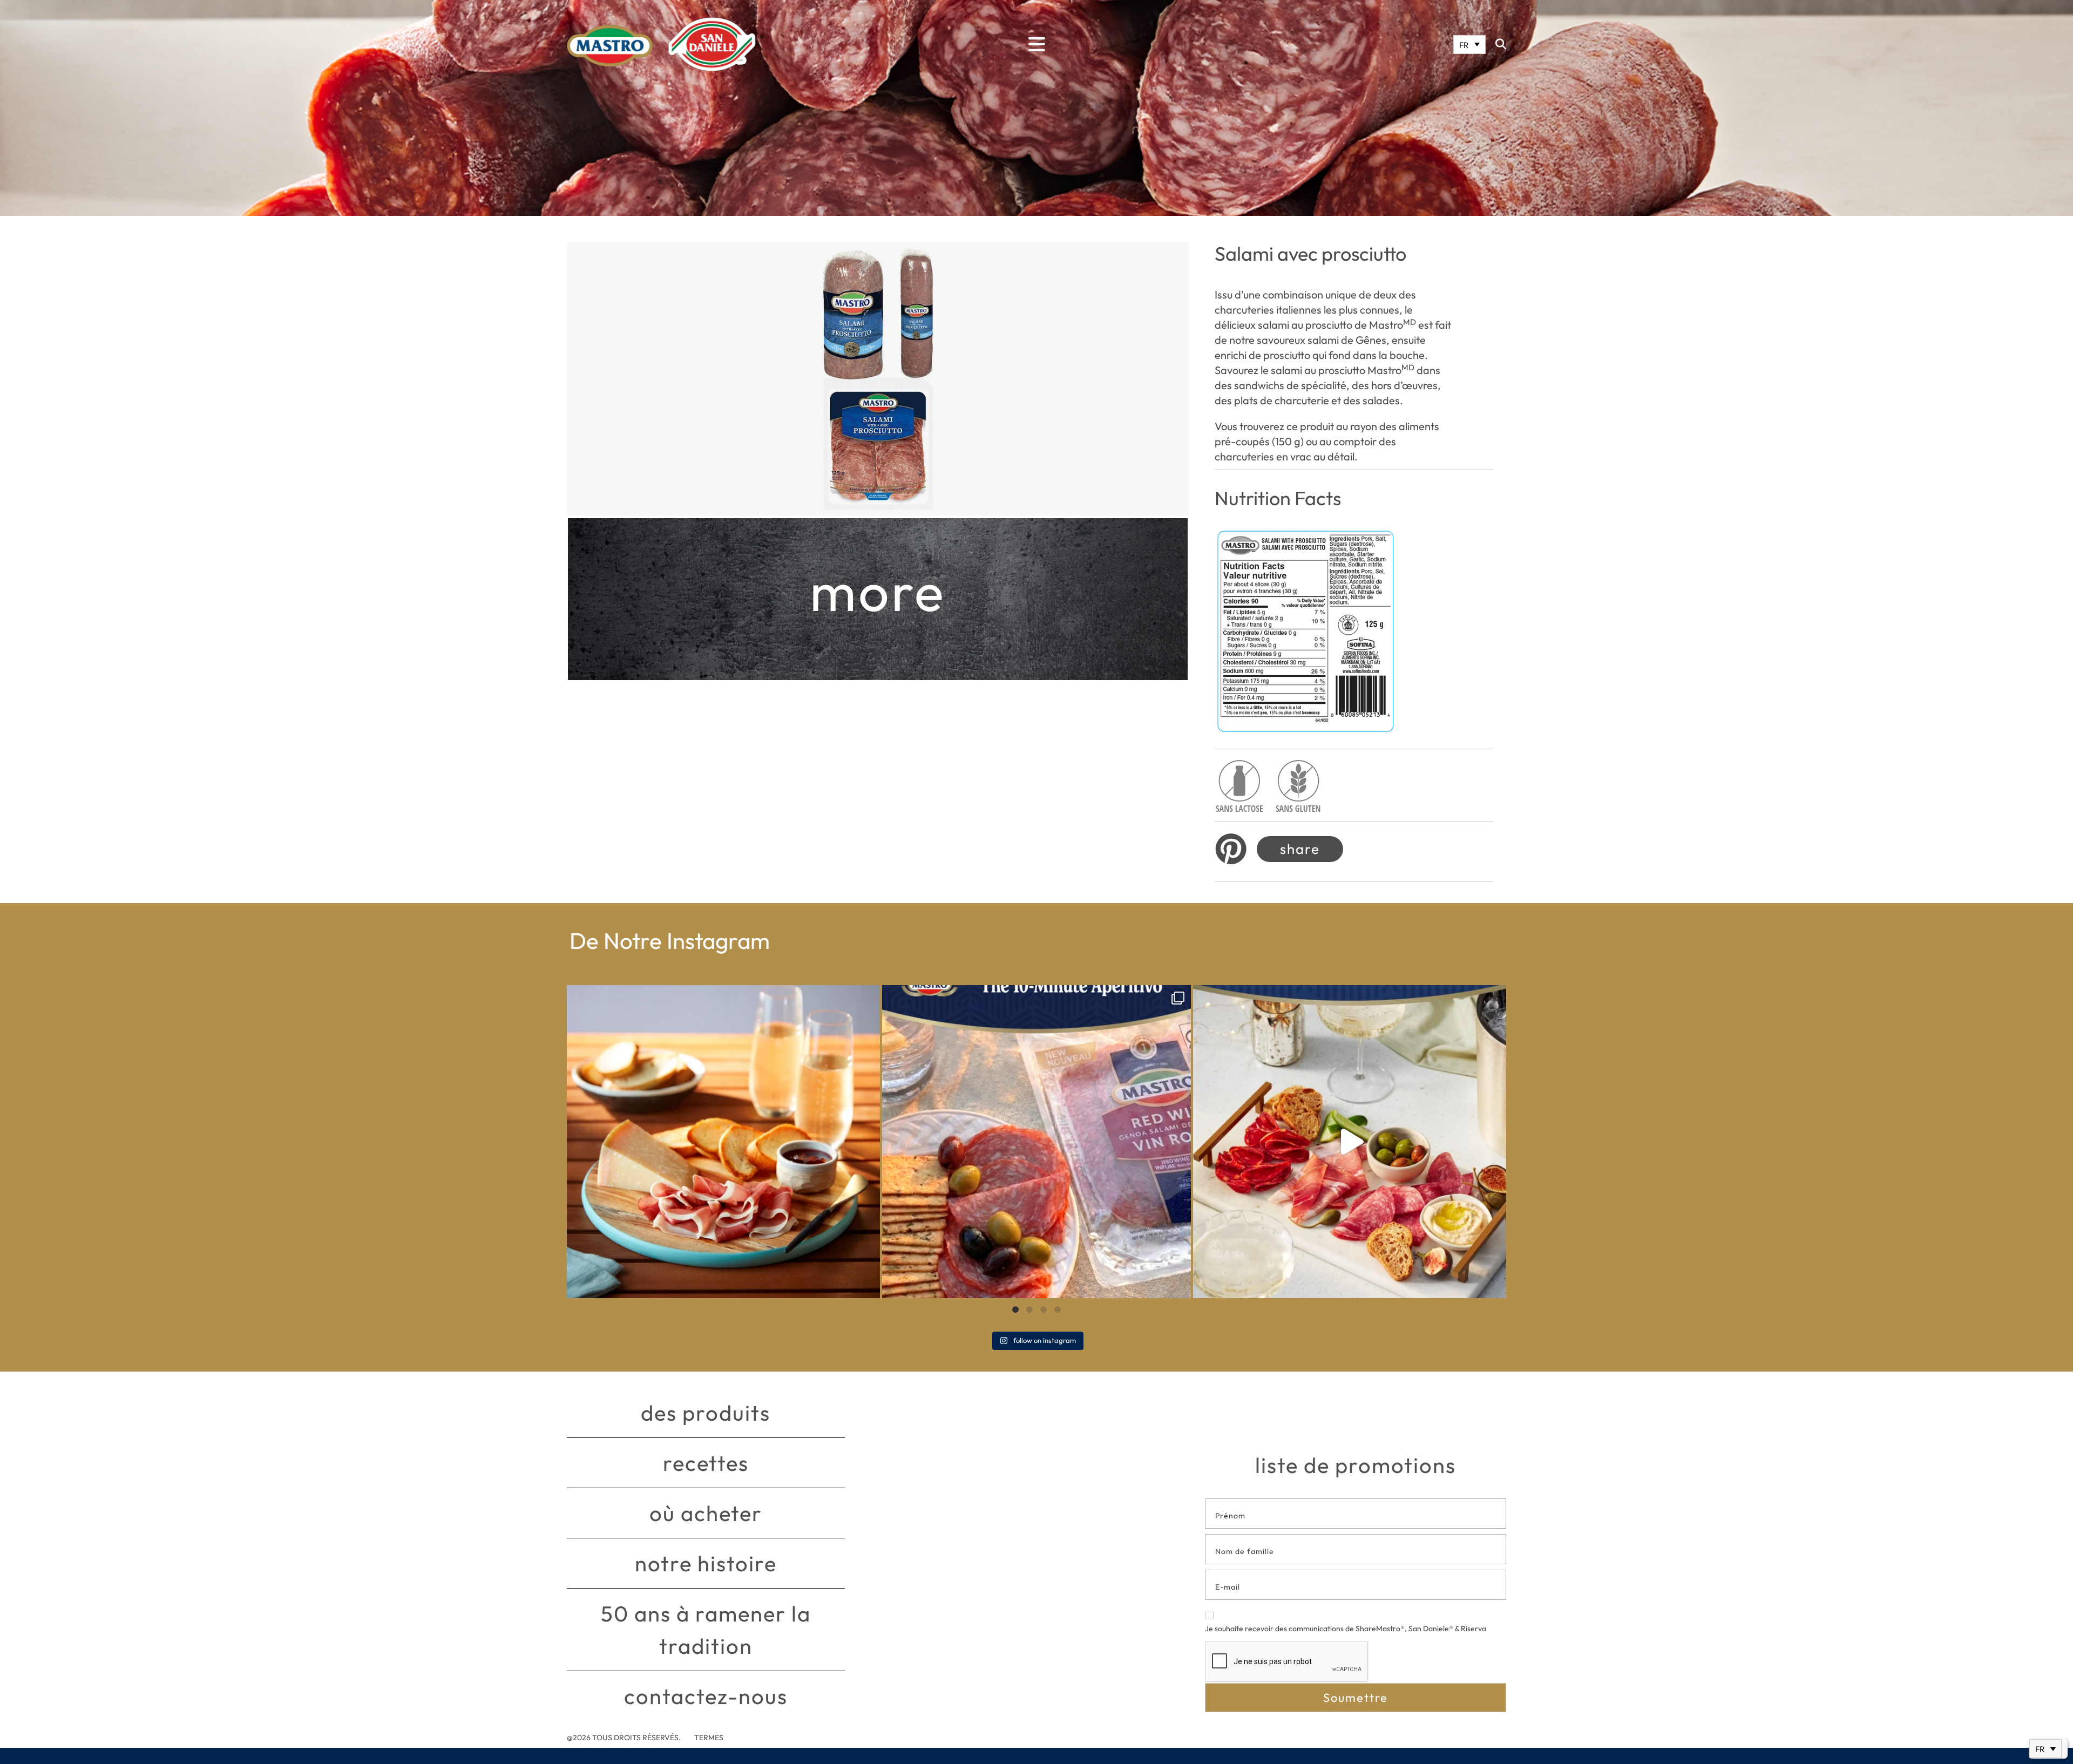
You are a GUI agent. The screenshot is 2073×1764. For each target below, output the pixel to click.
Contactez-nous (706, 1696)
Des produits (706, 1413)
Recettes (706, 1463)
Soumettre (1356, 1698)
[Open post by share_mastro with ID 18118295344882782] (1036, 1142)
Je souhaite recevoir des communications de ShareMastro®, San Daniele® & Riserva (1346, 1629)
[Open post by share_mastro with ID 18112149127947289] (723, 1142)
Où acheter (706, 1513)
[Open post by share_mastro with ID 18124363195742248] (1350, 1142)
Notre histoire (706, 1563)
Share (1300, 849)
